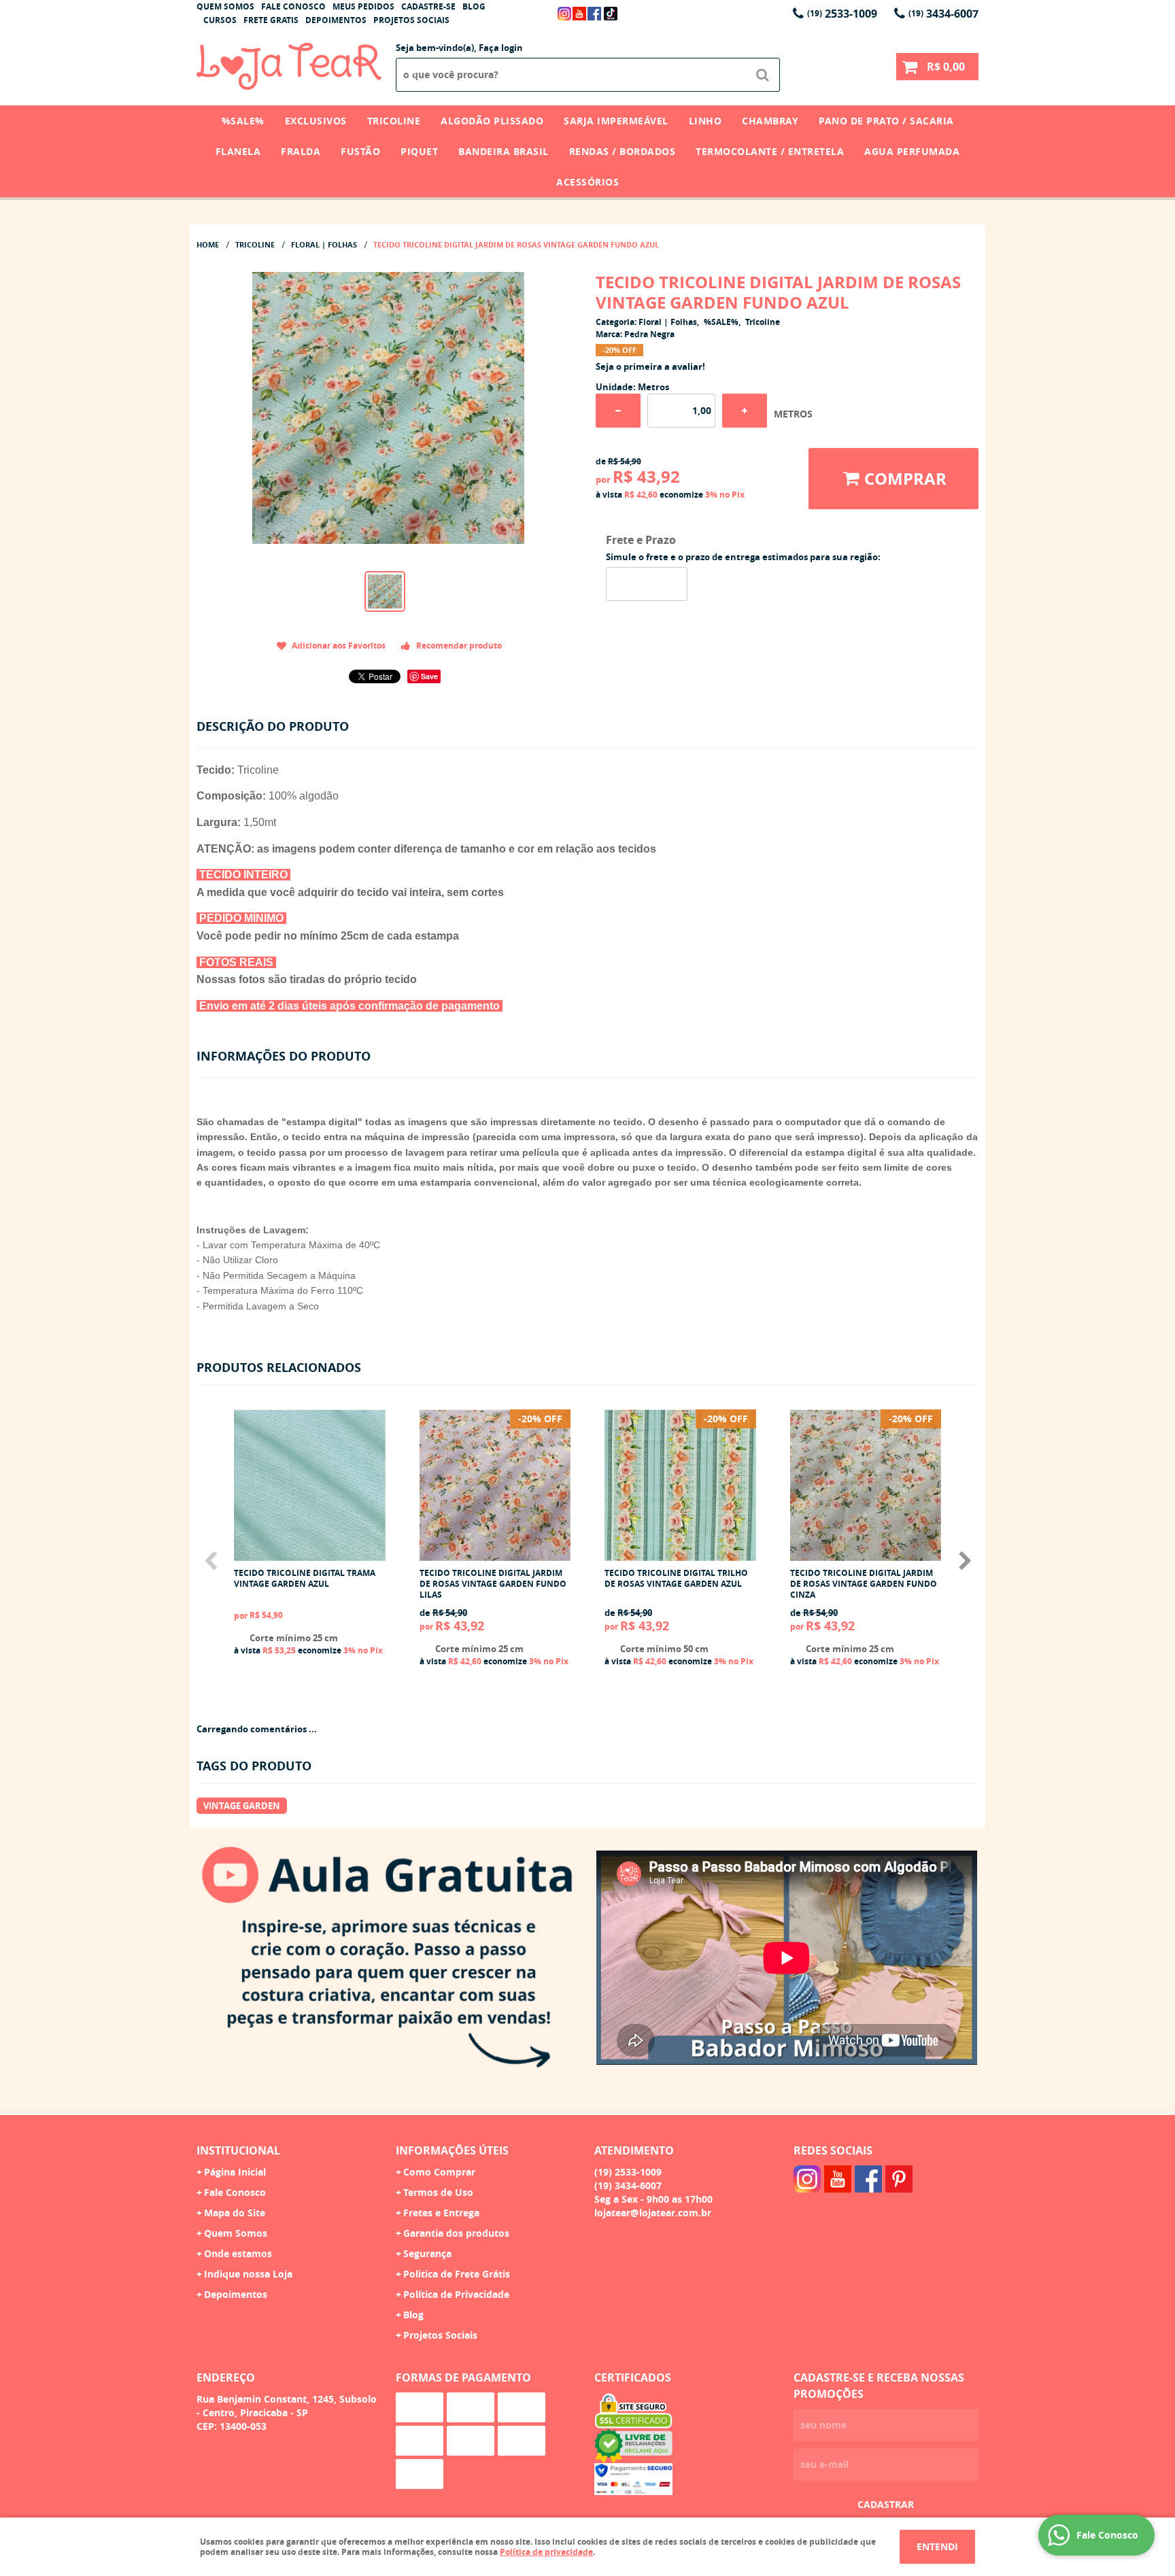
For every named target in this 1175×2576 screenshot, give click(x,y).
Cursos (220, 20)
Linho (705, 121)
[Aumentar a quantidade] (745, 411)
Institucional (238, 2150)
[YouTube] (579, 14)
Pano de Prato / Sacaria (886, 121)
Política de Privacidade (456, 2294)
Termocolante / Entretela (770, 151)
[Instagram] (564, 14)
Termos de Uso (438, 2192)
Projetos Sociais (411, 20)
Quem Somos (225, 6)
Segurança (427, 2253)
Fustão (360, 151)
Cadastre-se (428, 6)
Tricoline (394, 121)
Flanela (238, 151)
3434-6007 (943, 14)
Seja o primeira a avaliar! (650, 366)
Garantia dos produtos (456, 2233)
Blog (474, 6)
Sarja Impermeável (616, 121)
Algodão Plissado (492, 121)
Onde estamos (238, 2253)
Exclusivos (316, 121)
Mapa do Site (235, 2213)
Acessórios (587, 182)
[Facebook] (594, 14)
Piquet (419, 151)
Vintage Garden (242, 1806)
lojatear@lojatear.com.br (653, 2213)
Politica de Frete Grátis (457, 2274)
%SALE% (243, 121)
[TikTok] (611, 14)
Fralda (301, 151)
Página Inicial (235, 2172)
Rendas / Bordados (623, 151)
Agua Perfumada (912, 151)
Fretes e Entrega (441, 2213)
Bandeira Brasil (504, 151)
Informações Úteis (452, 2150)
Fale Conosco (293, 6)
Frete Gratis (271, 20)
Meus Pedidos (363, 6)
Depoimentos (336, 20)
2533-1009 (842, 14)
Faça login (501, 48)
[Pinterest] (899, 2179)
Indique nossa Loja (248, 2274)
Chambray (770, 121)
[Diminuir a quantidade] (618, 411)
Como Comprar (439, 2172)
